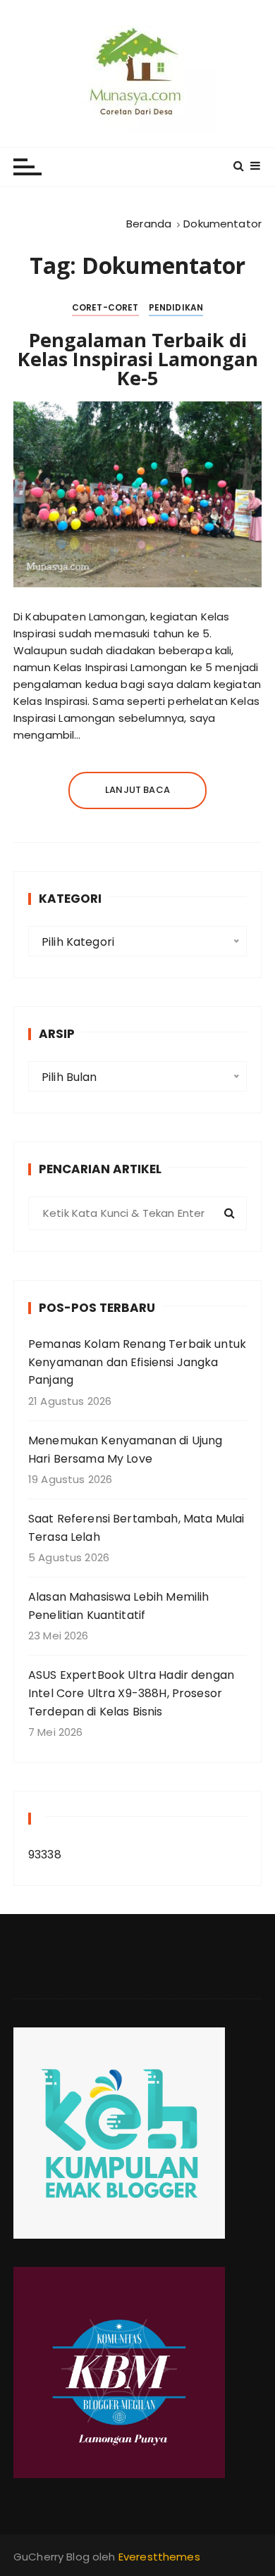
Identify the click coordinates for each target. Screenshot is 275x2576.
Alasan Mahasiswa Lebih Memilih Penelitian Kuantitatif (119, 1606)
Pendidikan (176, 307)
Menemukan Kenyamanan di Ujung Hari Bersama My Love (125, 1450)
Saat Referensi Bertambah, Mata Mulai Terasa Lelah (136, 1528)
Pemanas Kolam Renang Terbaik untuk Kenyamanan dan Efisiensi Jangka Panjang (137, 1362)
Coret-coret (105, 307)
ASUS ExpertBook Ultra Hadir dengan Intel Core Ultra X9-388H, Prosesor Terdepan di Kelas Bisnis (131, 1693)
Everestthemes (159, 2557)
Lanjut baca (137, 790)
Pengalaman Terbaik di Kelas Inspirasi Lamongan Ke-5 (138, 359)
